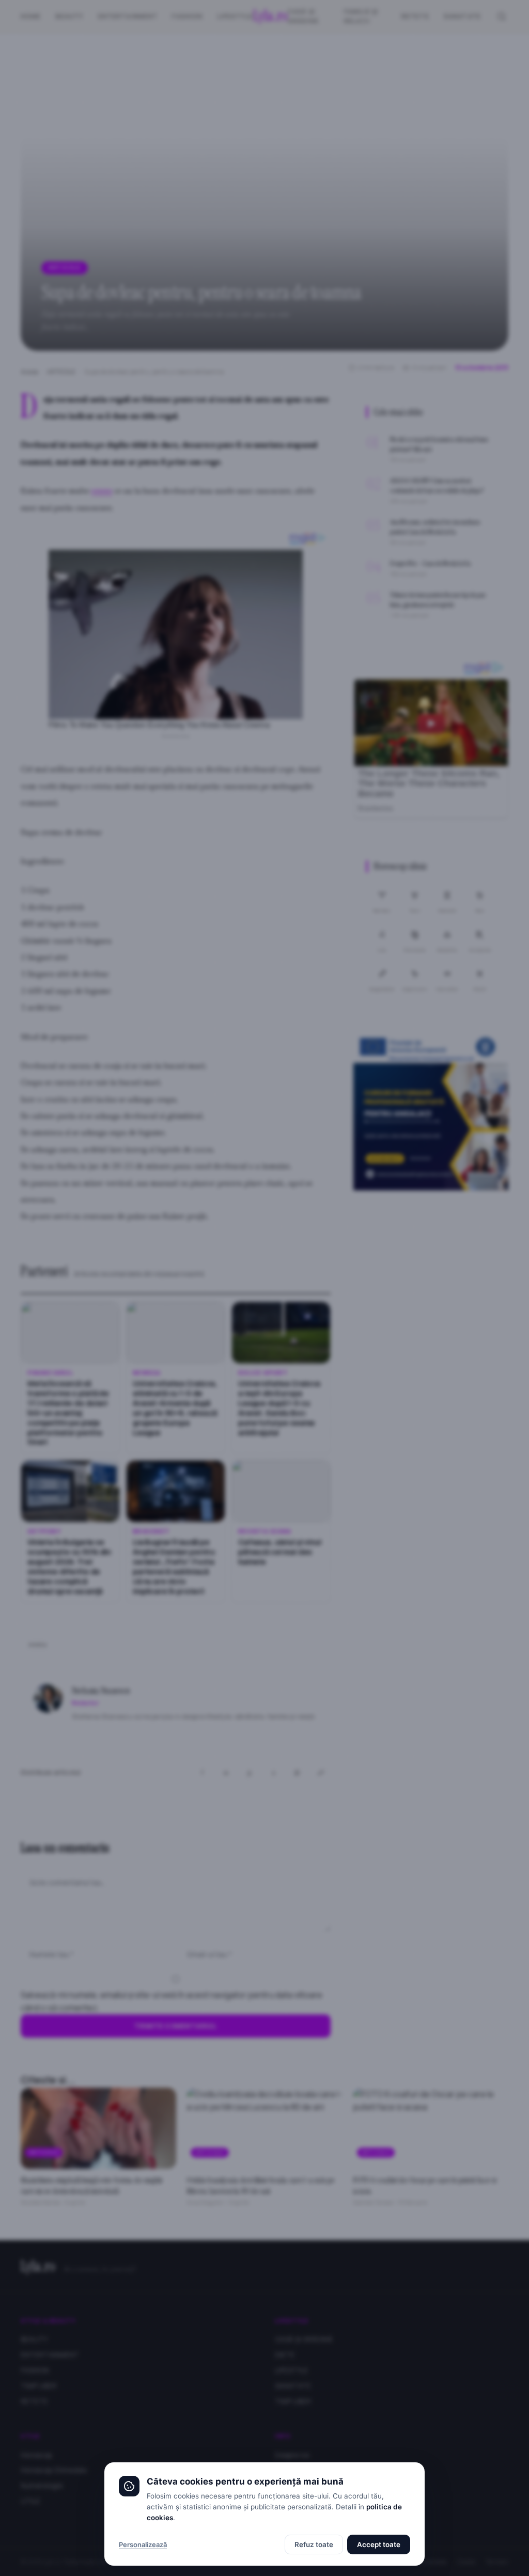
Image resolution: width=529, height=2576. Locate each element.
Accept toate (379, 2544)
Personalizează (143, 2544)
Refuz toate (314, 2544)
